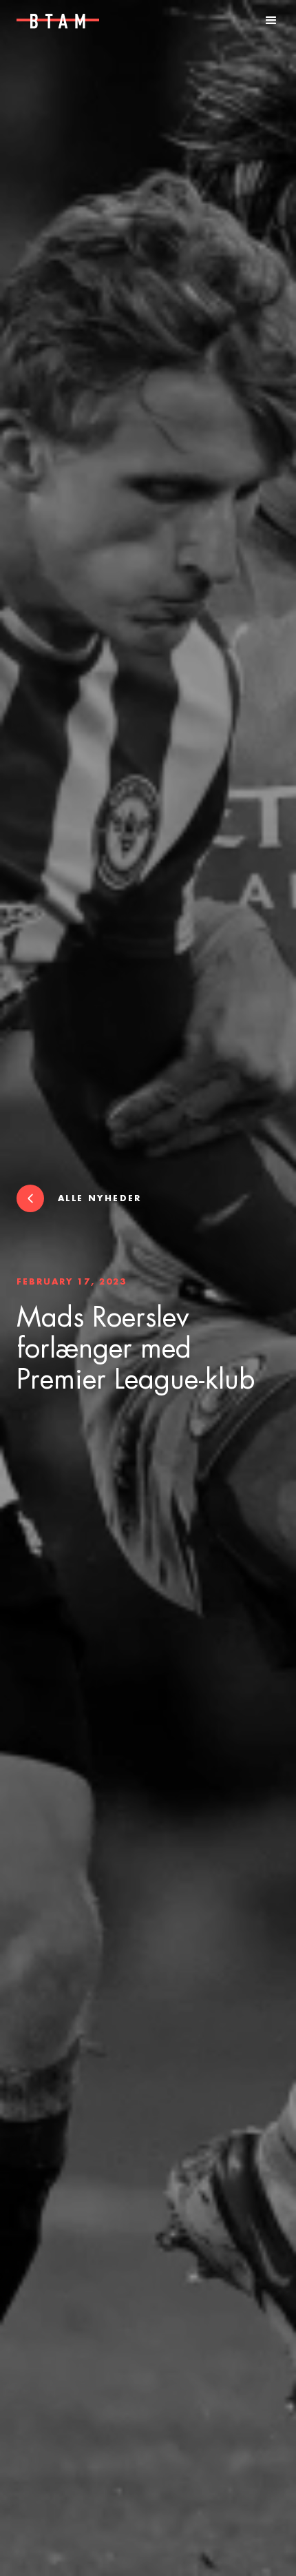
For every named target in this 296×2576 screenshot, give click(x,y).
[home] (51, 21)
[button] (271, 21)
